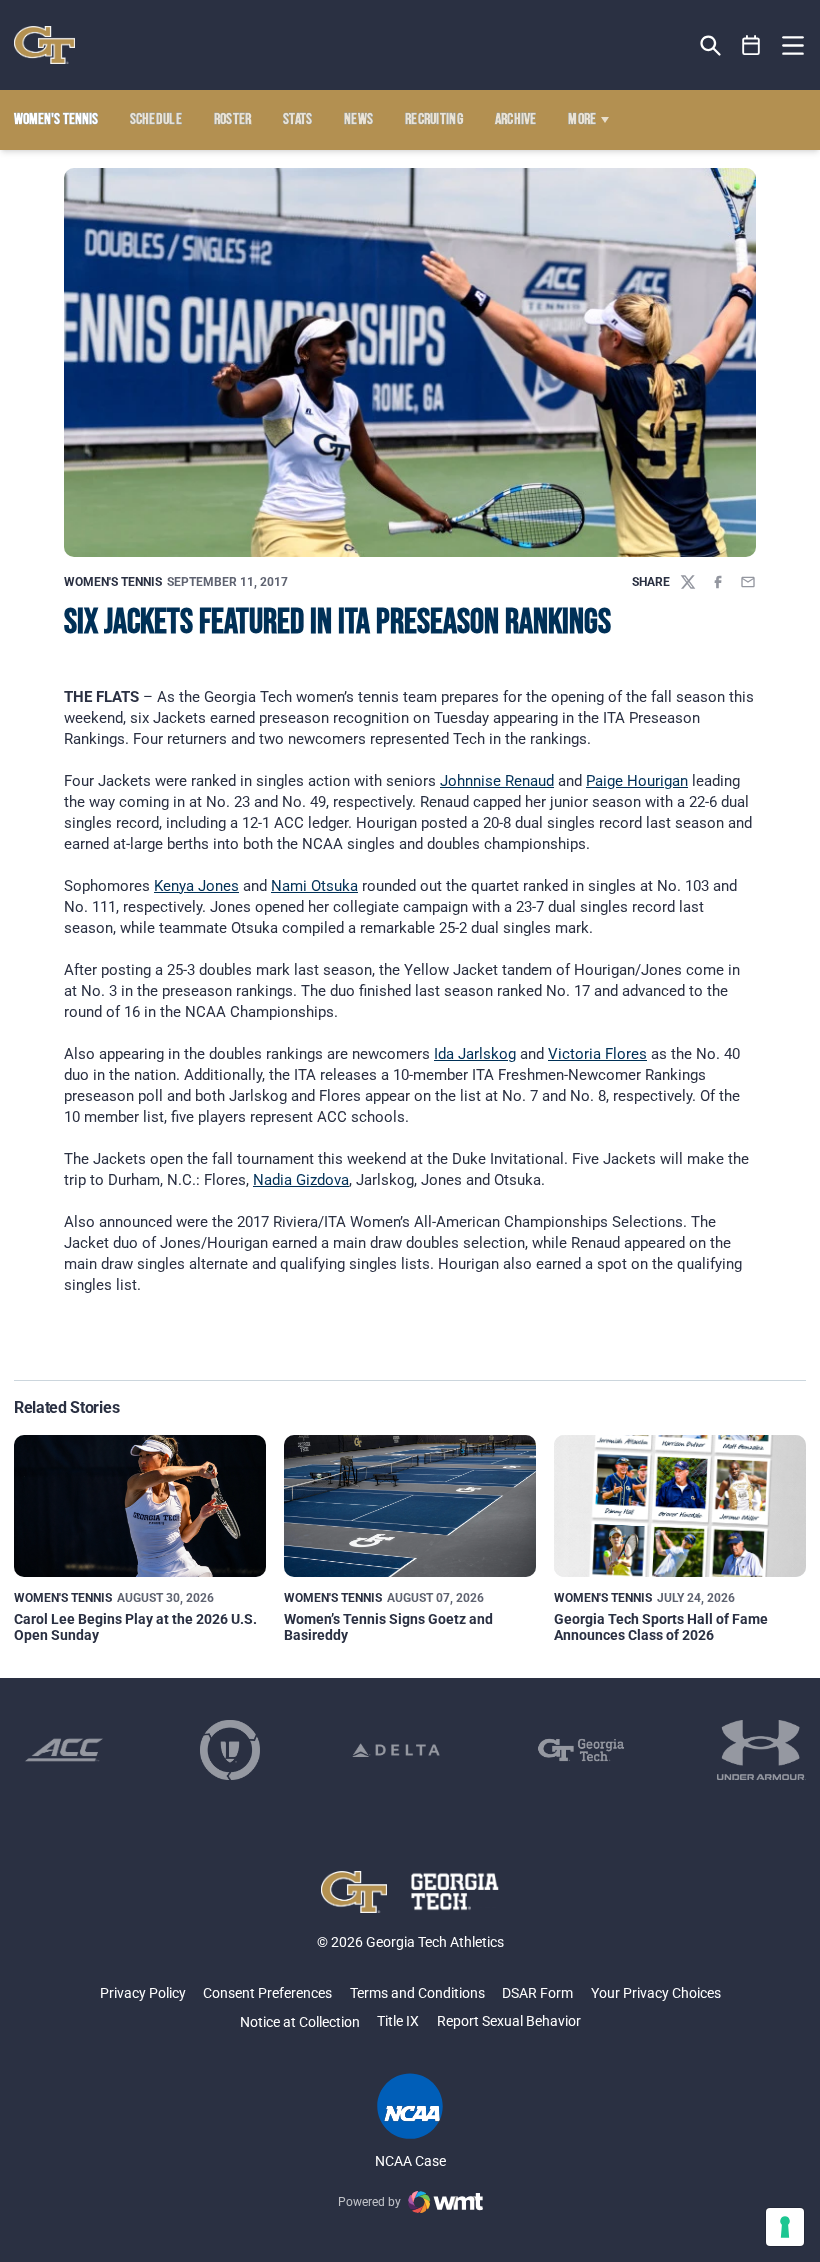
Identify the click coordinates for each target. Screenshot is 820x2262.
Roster (233, 120)
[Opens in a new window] (64, 1750)
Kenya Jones (196, 886)
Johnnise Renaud (497, 781)
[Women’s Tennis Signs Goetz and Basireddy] (410, 1506)
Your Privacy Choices (656, 1993)
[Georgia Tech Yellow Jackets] (44, 45)
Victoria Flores (597, 1054)
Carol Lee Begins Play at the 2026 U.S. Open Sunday (135, 1626)
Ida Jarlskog (475, 1054)
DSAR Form (537, 1993)
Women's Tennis (113, 582)
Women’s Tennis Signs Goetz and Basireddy (388, 1626)
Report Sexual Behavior (509, 2021)
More (582, 120)
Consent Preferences (267, 1993)
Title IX (398, 2021)
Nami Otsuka (314, 886)
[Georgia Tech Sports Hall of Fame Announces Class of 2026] (680, 1506)
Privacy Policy (143, 1993)
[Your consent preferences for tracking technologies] (785, 2227)
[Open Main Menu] (793, 46)
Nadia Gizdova (301, 1180)
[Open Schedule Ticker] (751, 45)
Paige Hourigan (637, 781)
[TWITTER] (688, 582)
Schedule (156, 120)
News (358, 120)
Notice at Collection (300, 2022)
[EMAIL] (748, 582)
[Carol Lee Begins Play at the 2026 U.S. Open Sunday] (140, 1506)
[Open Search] (710, 45)
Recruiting (434, 120)
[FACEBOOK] (718, 582)
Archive (516, 120)
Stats (298, 120)
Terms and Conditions (417, 1993)
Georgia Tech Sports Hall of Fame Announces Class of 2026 (661, 1626)
